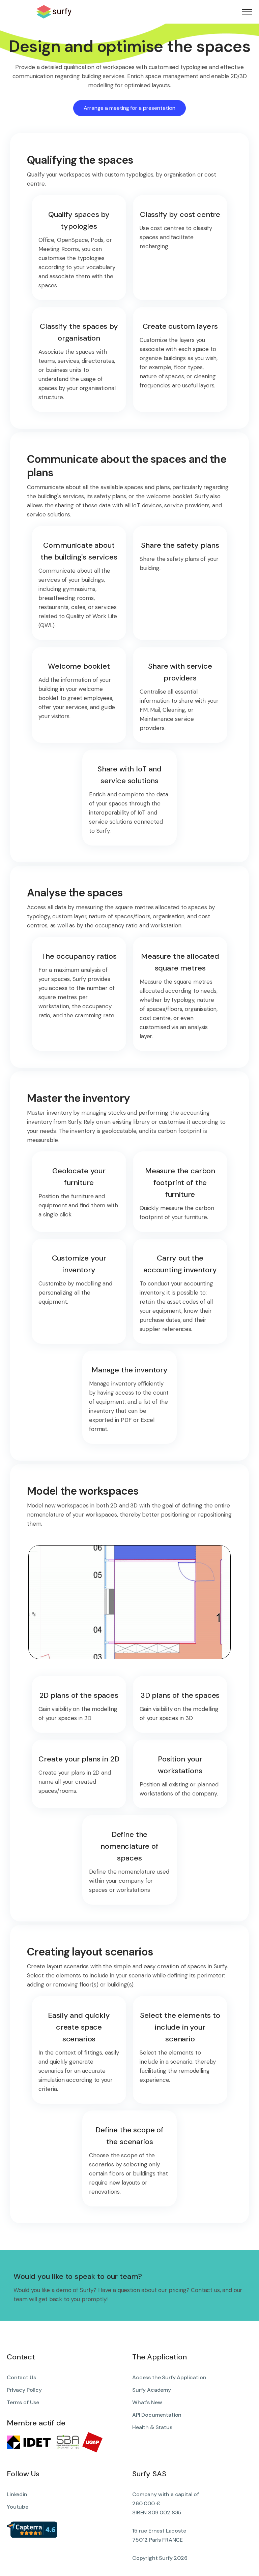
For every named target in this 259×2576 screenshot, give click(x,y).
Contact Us (21, 2377)
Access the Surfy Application (169, 2377)
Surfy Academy (152, 2390)
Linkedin (17, 2494)
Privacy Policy (24, 2390)
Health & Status (152, 2427)
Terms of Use (23, 2402)
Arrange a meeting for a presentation (130, 108)
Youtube (18, 2507)
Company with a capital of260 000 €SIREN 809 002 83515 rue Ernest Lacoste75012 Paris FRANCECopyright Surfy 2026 (166, 2526)
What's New (147, 2402)
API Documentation (157, 2415)
